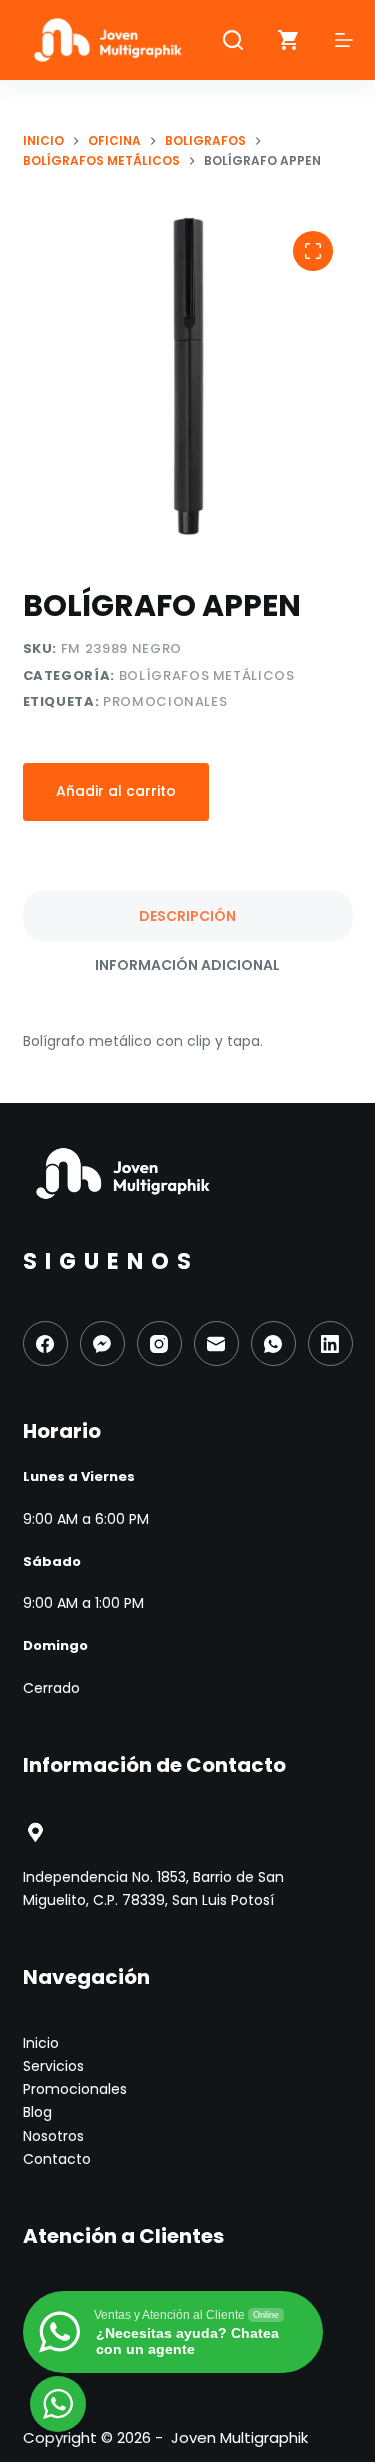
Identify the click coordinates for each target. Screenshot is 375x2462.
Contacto (57, 2159)
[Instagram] (159, 1343)
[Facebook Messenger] (102, 1343)
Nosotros (53, 2136)
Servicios (53, 2066)
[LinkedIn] (330, 1343)
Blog (37, 2112)
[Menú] (344, 40)
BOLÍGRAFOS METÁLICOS (207, 675)
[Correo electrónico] (216, 1343)
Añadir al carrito (116, 791)
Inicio (41, 2043)
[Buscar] (233, 40)
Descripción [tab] (187, 916)
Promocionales (165, 701)
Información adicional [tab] (187, 965)
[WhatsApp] (273, 1343)
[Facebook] (45, 1343)
